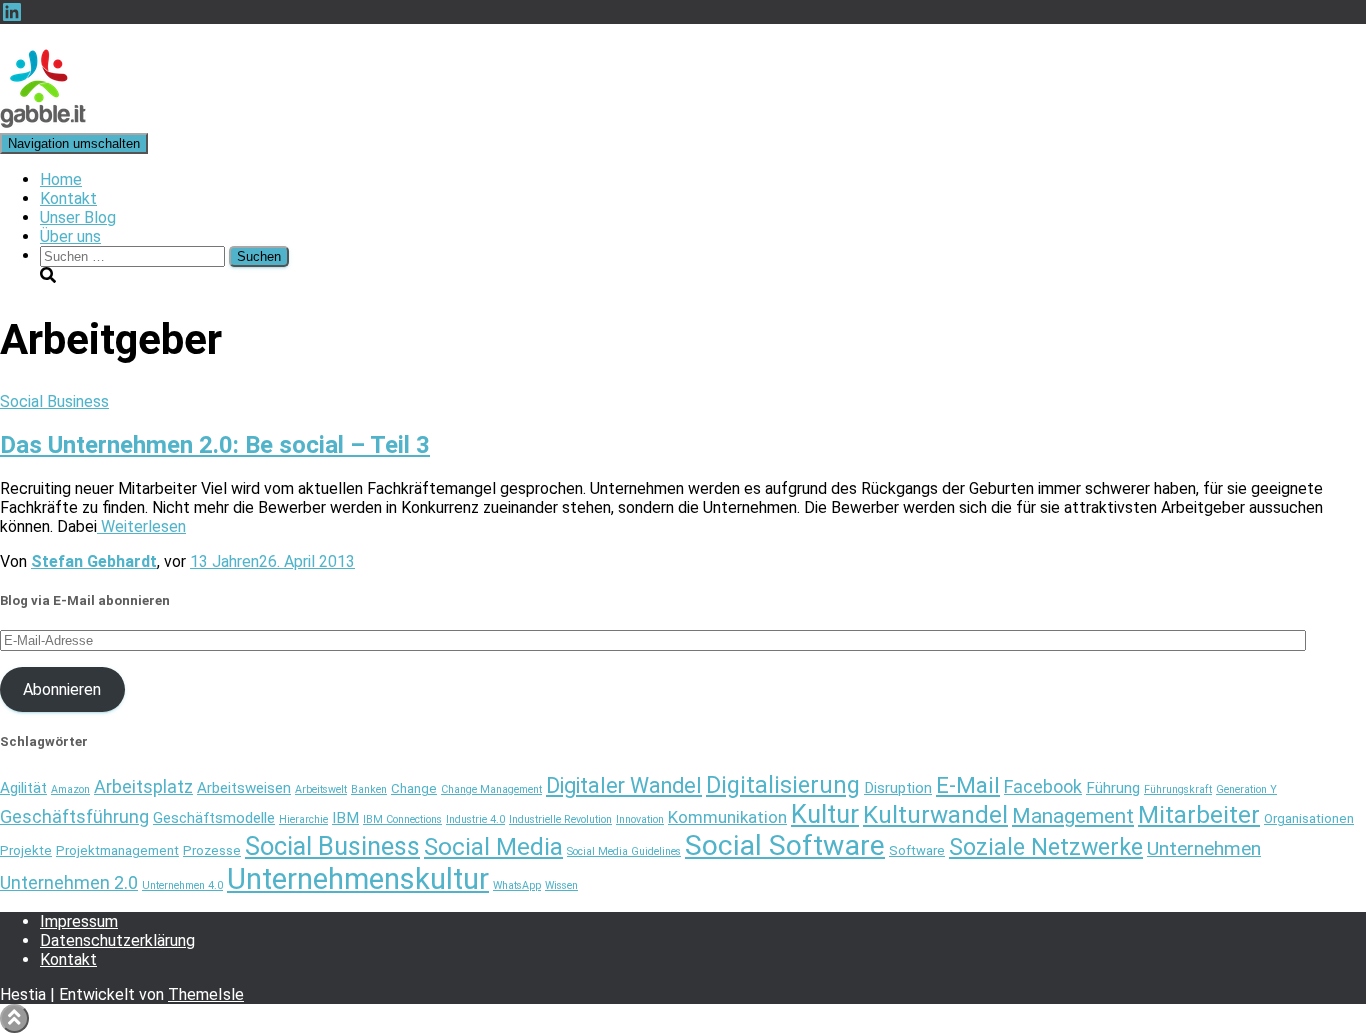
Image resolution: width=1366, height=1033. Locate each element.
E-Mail (968, 785)
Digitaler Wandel (624, 785)
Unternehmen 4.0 (182, 885)
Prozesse (212, 850)
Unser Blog (78, 217)
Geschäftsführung (74, 816)
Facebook (1043, 786)
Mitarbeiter (1199, 815)
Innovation (640, 819)
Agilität (23, 788)
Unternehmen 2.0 (69, 882)
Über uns (70, 236)
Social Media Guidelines (624, 851)
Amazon (70, 789)
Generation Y (1246, 789)
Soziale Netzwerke (1046, 847)
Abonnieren (62, 689)
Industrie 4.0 (475, 819)
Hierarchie (303, 819)
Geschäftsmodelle (214, 818)
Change (414, 788)
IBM (345, 818)
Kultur (825, 814)
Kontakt (68, 198)
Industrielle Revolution (560, 819)
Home (61, 179)
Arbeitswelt (321, 789)
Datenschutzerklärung (117, 940)
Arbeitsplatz (143, 786)
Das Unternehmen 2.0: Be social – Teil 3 (215, 445)
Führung (1113, 788)
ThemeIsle (206, 994)
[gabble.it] (43, 123)
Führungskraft (1178, 789)
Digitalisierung (783, 785)
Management (1073, 816)
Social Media (493, 847)
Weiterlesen (141, 526)
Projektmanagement (117, 850)
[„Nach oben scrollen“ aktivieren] (14, 1018)
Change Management (491, 789)
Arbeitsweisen (244, 788)
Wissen (561, 885)
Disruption (898, 788)
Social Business (54, 401)
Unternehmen (1204, 848)
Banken (369, 789)
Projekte (26, 850)
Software (917, 850)
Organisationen (1309, 818)
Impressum (79, 921)
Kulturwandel (935, 815)
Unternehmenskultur (358, 879)
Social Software (785, 845)
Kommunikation (727, 817)
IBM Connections (402, 819)
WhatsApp (517, 885)
